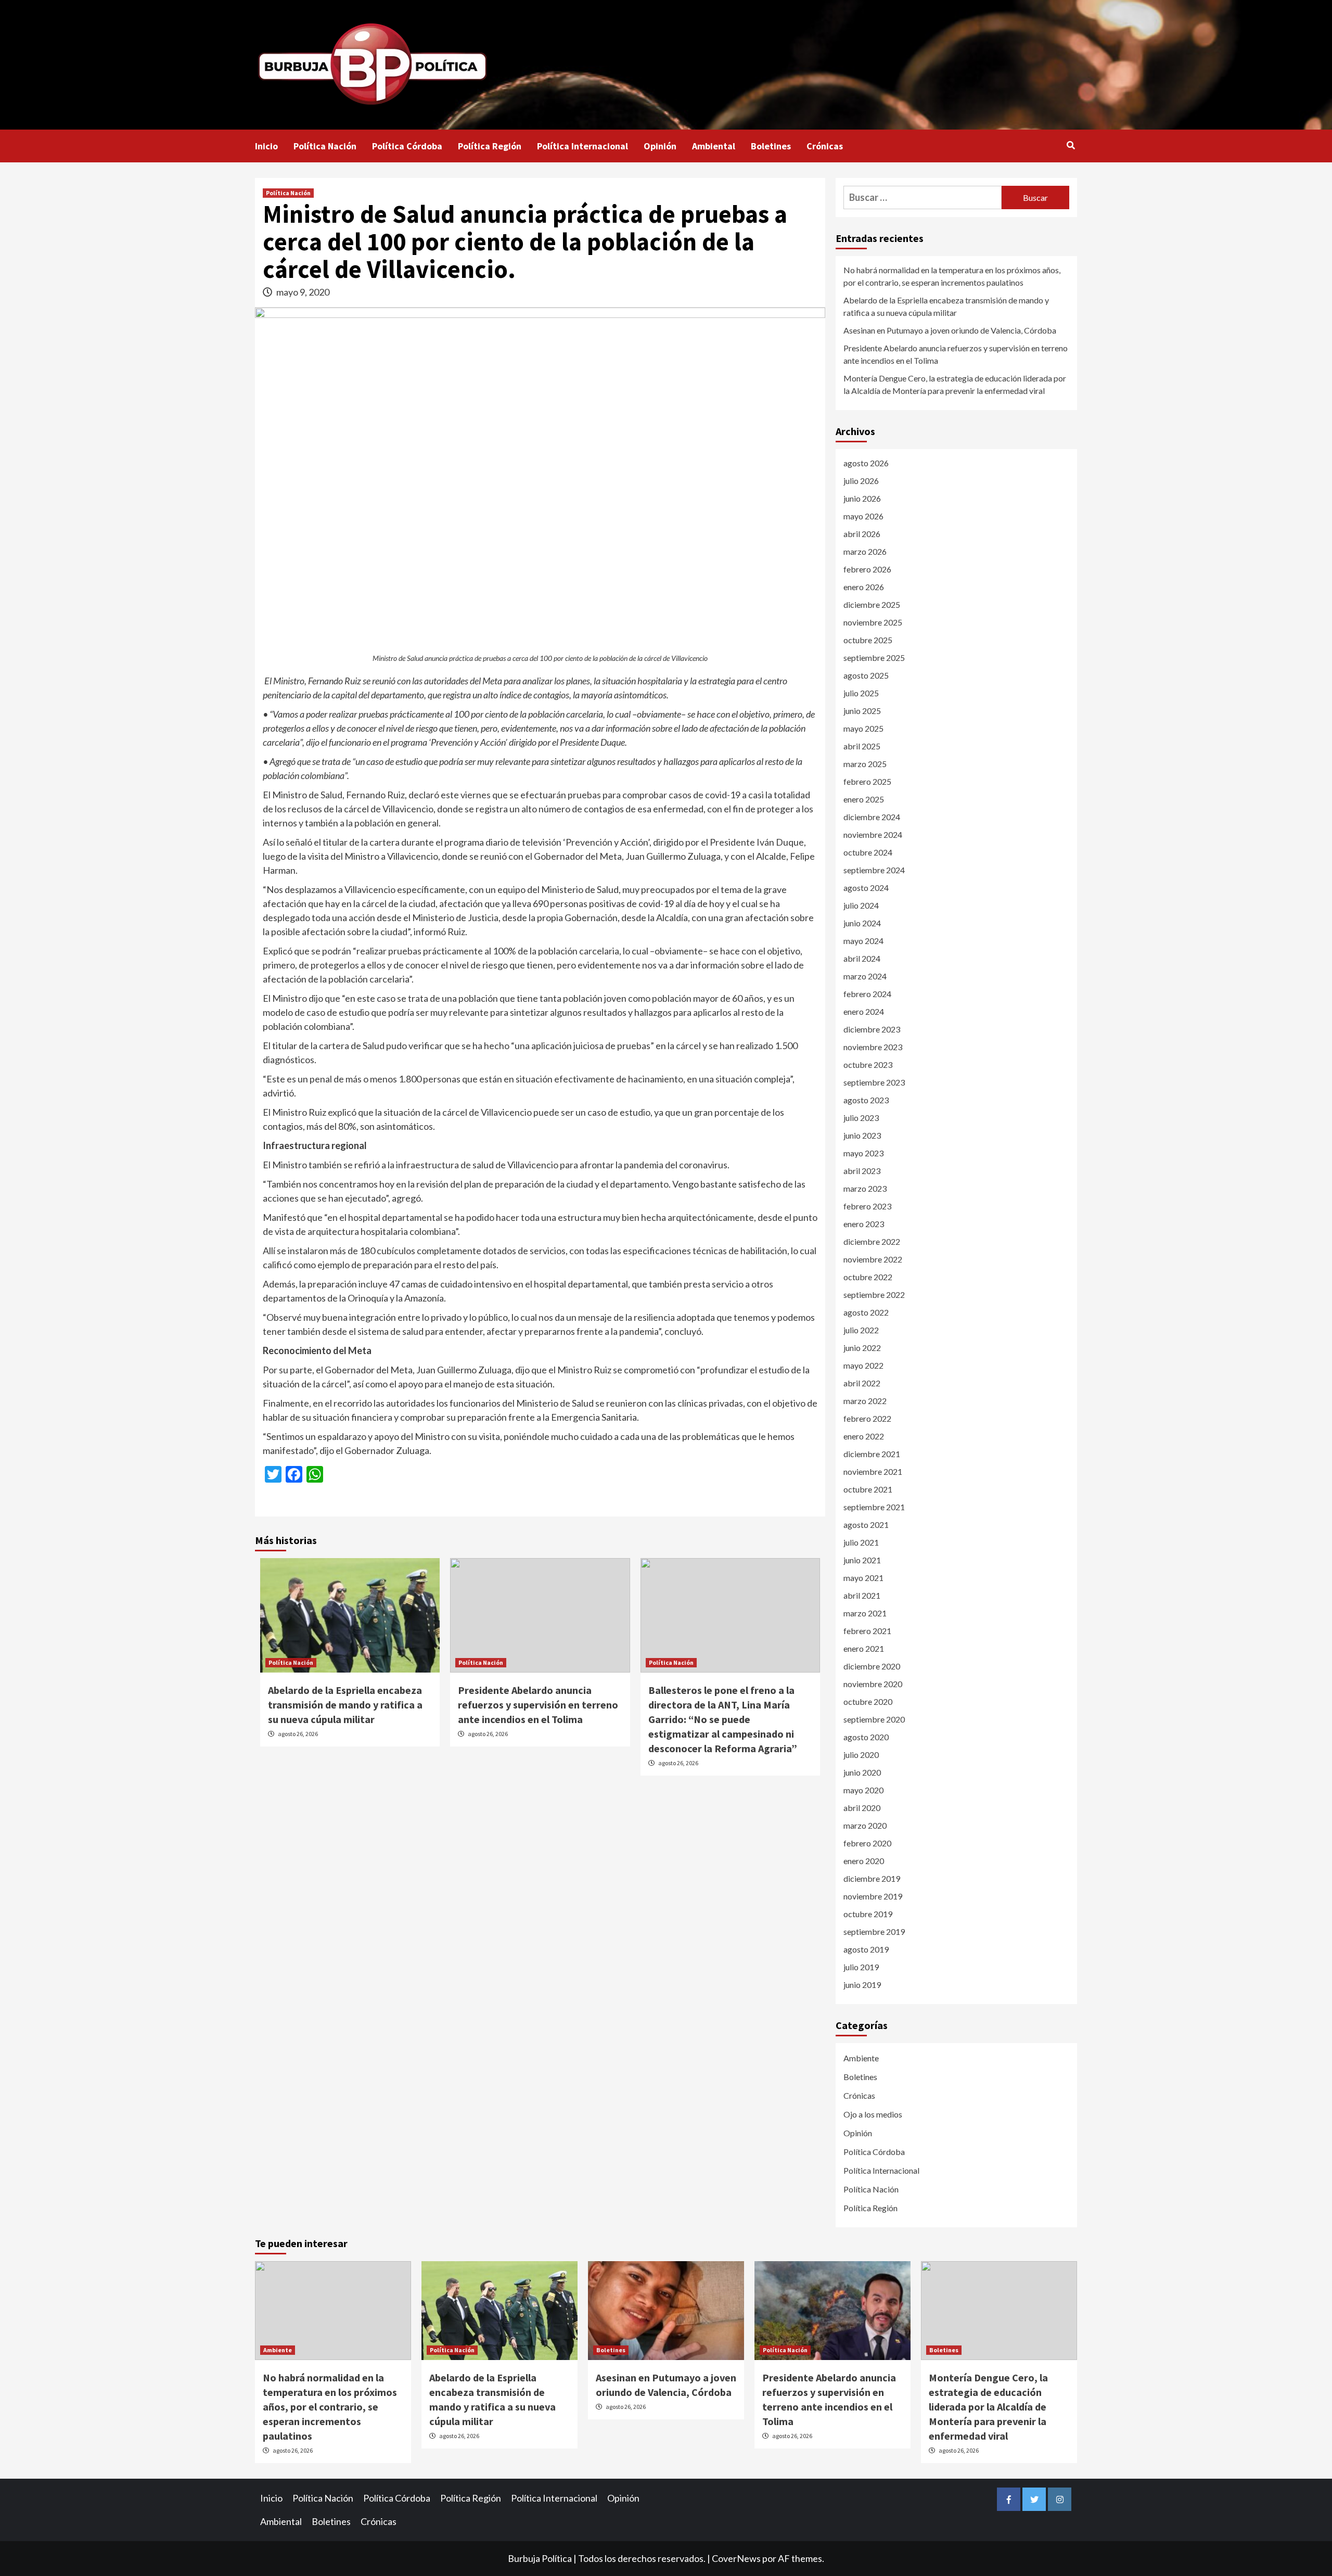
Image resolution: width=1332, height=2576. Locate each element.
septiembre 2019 (874, 1931)
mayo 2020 (863, 1790)
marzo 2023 (865, 1188)
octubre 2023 (868, 1064)
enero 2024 (864, 1011)
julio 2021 (861, 1542)
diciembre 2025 (872, 604)
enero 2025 (864, 799)
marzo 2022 (865, 1401)
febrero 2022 (867, 1418)
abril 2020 (862, 1808)
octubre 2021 (868, 1489)
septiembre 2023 (874, 1082)
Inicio (266, 146)
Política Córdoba (407, 146)
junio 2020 (862, 1772)
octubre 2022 (868, 1277)
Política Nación (325, 146)
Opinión (660, 146)
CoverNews (736, 2558)
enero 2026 (864, 587)
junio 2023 (862, 1135)
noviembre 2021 (873, 1471)
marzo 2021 (865, 1613)
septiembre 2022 (874, 1295)
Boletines (771, 146)
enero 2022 (864, 1436)
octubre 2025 (868, 640)
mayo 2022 (863, 1365)
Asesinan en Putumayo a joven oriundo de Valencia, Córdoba (950, 330)
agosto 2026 (866, 463)
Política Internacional (582, 146)
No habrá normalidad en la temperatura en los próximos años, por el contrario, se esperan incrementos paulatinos (952, 276)
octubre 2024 (868, 852)
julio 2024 (861, 905)
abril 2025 (862, 746)
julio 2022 (861, 1330)
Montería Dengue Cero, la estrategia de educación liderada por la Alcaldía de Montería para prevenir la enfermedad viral (955, 384)
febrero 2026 (867, 569)
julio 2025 (861, 693)
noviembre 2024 (873, 834)
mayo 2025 (863, 728)
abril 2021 (862, 1595)
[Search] (1071, 145)
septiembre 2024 (874, 870)
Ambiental (714, 146)
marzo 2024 (865, 976)
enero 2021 (864, 1648)
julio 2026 (861, 481)
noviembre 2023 (873, 1047)
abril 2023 (862, 1171)
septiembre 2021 (874, 1507)
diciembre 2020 (872, 1666)
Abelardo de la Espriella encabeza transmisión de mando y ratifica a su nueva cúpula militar (345, 1705)
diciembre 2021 (872, 1454)
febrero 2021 (867, 1631)
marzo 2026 (865, 551)
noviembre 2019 (873, 1896)
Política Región (490, 146)
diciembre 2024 (872, 817)
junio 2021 (862, 1560)
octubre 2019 (868, 1914)
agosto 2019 (866, 1949)
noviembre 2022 (873, 1259)
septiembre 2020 (874, 1719)
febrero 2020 (867, 1843)
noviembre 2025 (873, 622)
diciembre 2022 (872, 1241)
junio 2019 (862, 1985)
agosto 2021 (866, 1525)
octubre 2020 (868, 1701)
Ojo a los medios (873, 2114)
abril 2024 (862, 958)
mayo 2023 (863, 1153)
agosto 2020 (866, 1737)
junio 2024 (862, 923)
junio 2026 (862, 498)
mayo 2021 (863, 1578)
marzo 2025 (865, 764)
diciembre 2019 (872, 1878)
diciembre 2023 (872, 1029)
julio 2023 (861, 1118)
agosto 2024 (866, 888)
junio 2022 (862, 1348)
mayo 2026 (863, 516)
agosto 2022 (866, 1312)
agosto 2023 (866, 1100)
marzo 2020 (865, 1825)
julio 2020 (861, 1755)
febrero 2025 (867, 781)
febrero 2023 (867, 1206)
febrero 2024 (867, 994)
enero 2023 (864, 1224)
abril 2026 (862, 534)
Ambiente (861, 2058)
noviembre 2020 (873, 1684)
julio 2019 (861, 1967)
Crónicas (825, 146)
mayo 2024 (863, 941)
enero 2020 (864, 1861)
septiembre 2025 (874, 658)
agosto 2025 (866, 675)
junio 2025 (862, 711)
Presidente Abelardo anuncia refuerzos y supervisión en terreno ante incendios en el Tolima (538, 1705)
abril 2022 (862, 1383)
